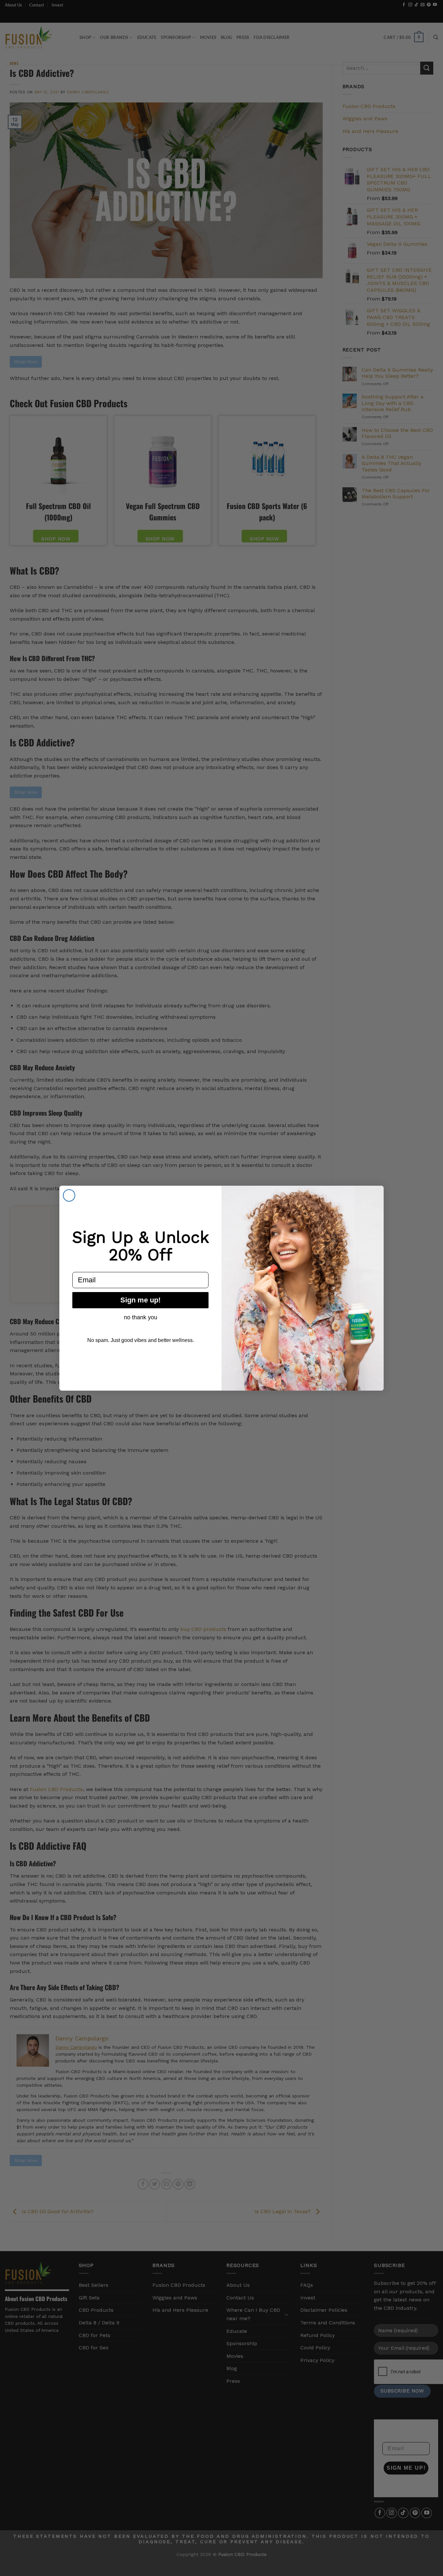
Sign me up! (140, 1300)
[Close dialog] (69, 1195)
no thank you (141, 1317)
